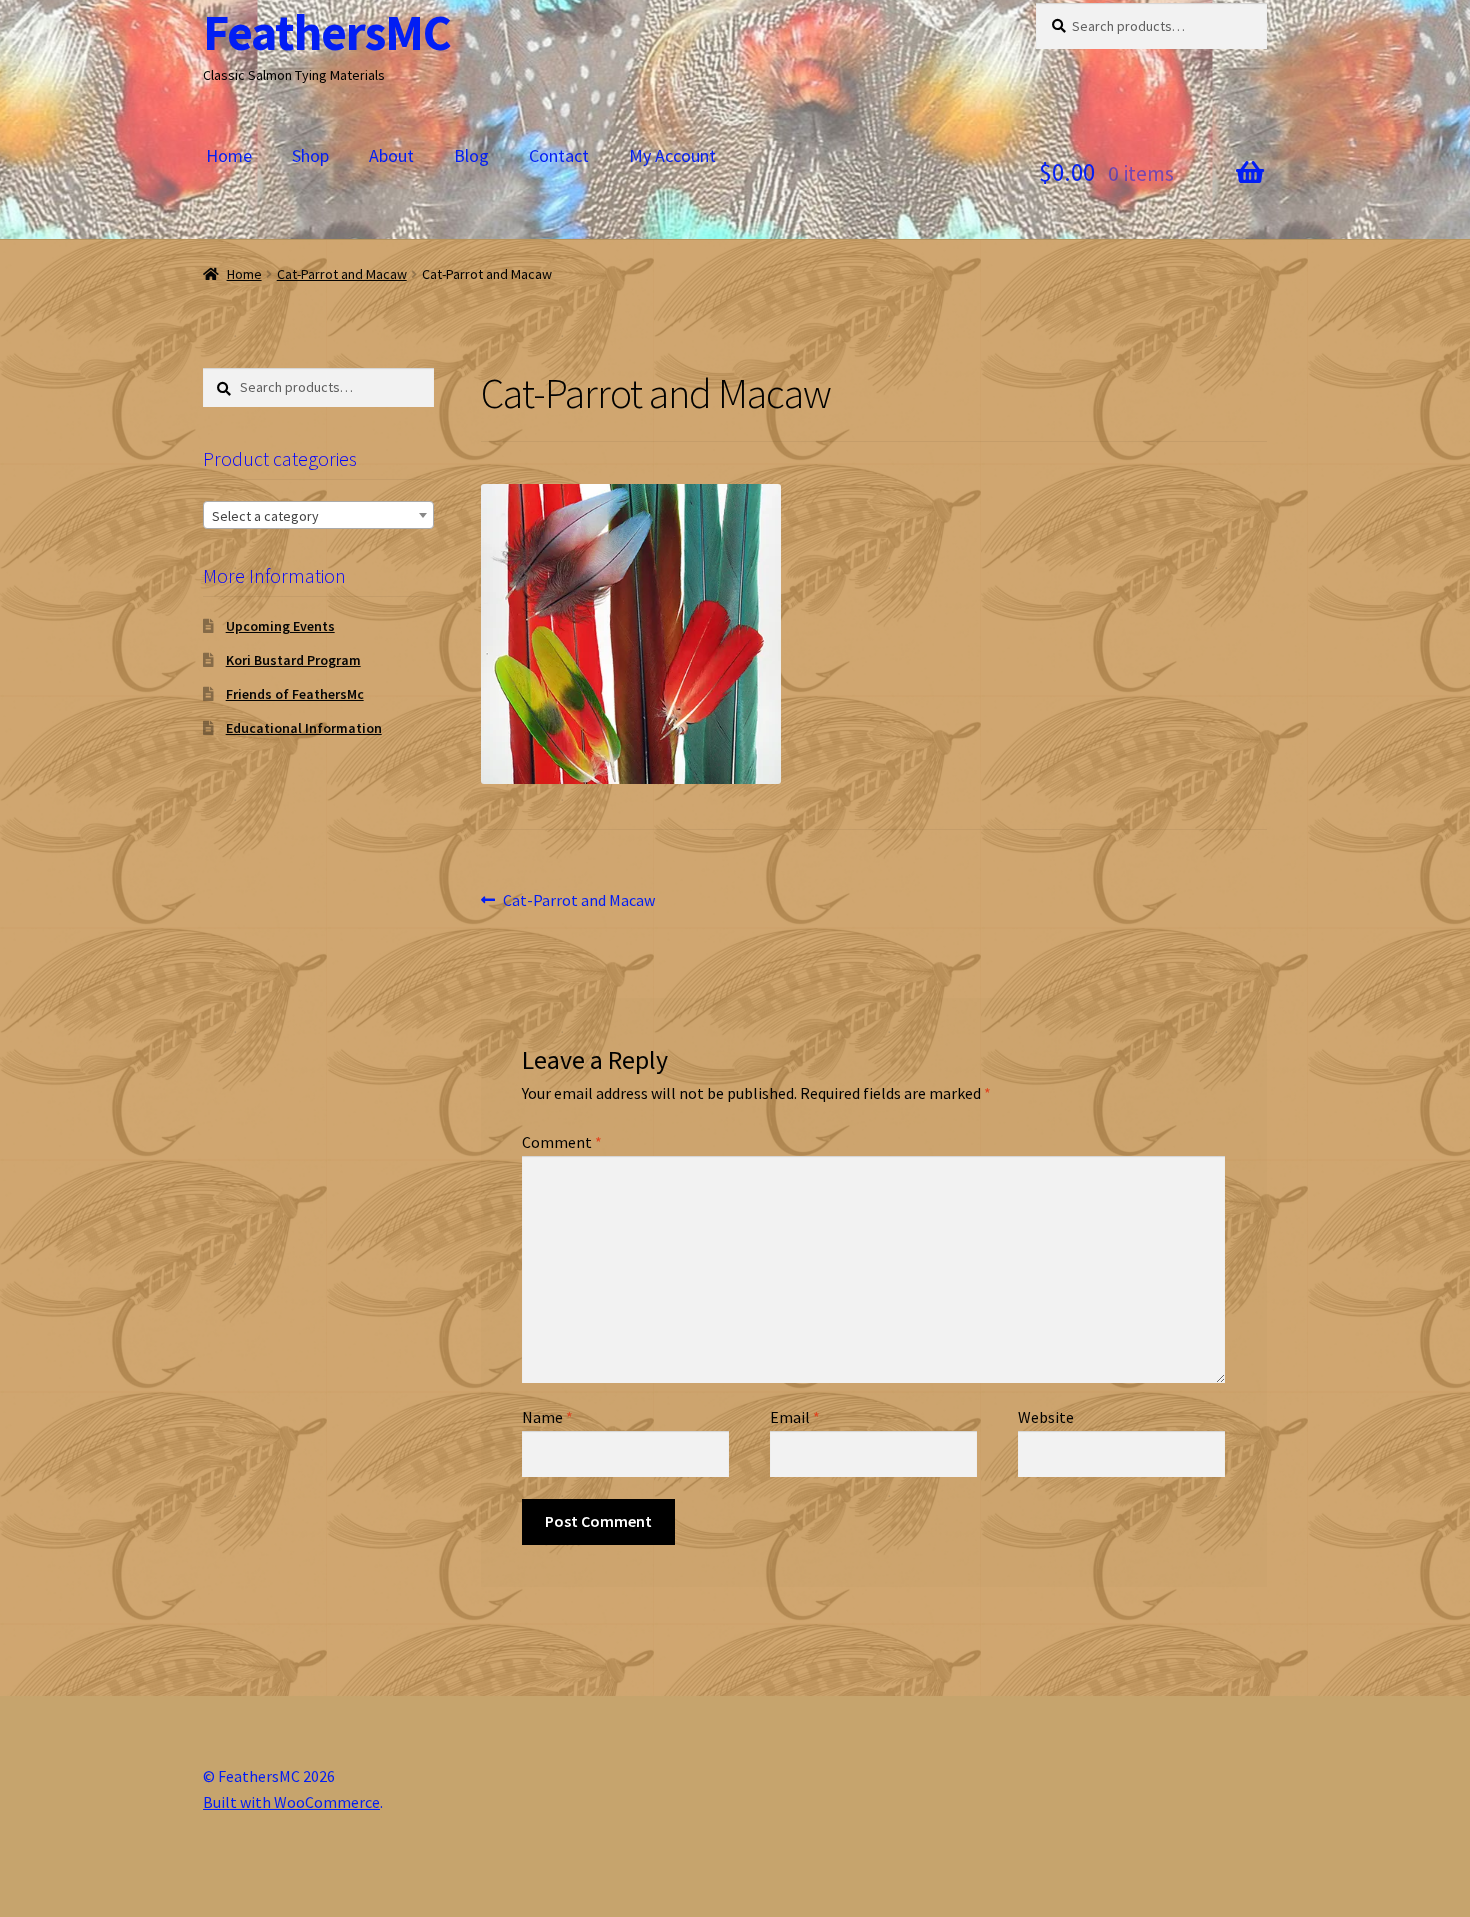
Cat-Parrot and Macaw (342, 274)
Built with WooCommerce (291, 1802)
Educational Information (304, 728)
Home (229, 155)
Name (547, 1417)
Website (1046, 1417)
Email (795, 1417)
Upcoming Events (280, 626)
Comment (562, 1142)
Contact (559, 155)
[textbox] (318, 516)
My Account (672, 155)
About (391, 155)
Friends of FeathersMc (295, 694)
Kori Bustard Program (293, 660)
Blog (471, 155)
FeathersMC (327, 32)
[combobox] (318, 515)
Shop (310, 155)
